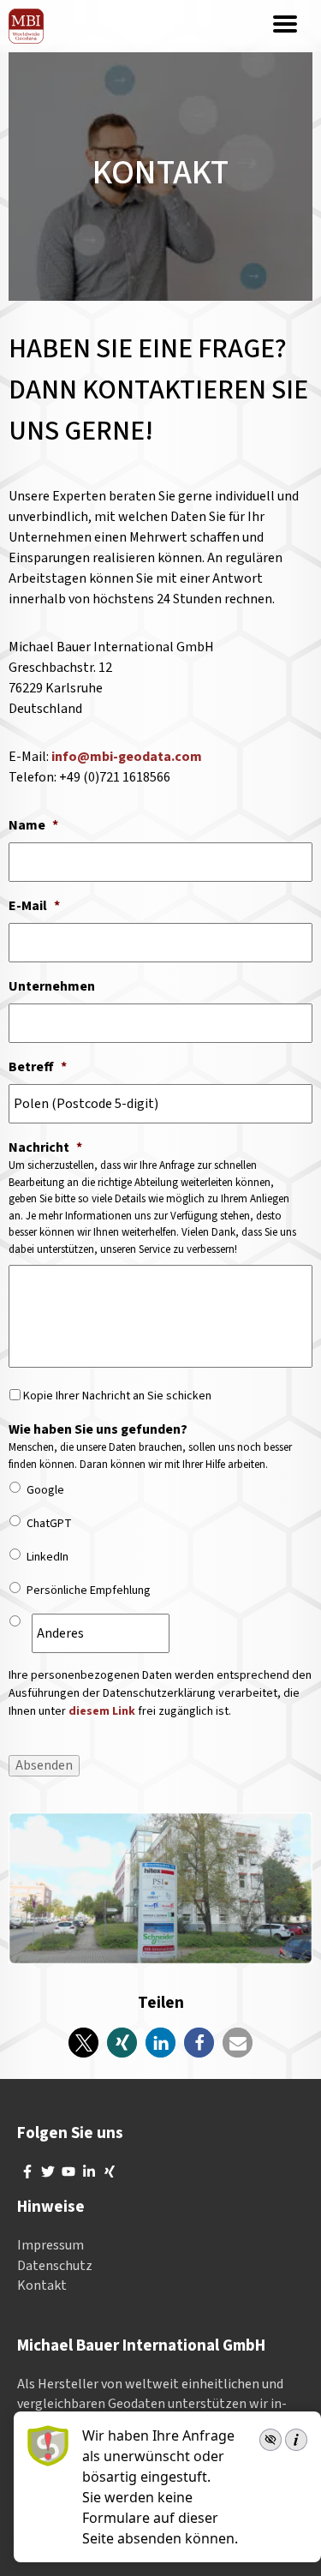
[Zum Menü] (285, 26)
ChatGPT (49, 1524)
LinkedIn (48, 1557)
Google (45, 1490)
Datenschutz (55, 2266)
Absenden (44, 1765)
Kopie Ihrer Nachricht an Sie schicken (117, 1396)
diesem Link (102, 1711)
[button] (83, 2043)
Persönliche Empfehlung (89, 1591)
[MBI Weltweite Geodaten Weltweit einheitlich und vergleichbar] (26, 26)
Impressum (51, 2245)
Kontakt (42, 2285)
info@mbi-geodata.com (127, 757)
